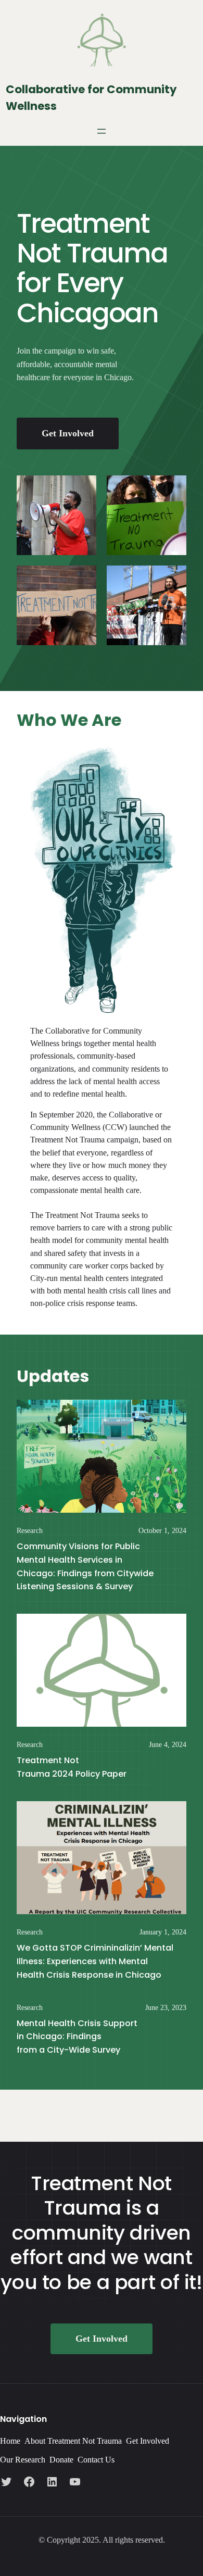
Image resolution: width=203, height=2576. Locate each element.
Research (30, 1531)
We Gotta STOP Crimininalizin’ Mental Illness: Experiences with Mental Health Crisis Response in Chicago (95, 1961)
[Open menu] (102, 131)
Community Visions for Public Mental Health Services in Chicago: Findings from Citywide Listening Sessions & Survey (85, 1566)
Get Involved (68, 433)
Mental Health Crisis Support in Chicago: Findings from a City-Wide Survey (77, 2037)
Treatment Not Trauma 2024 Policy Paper (73, 1767)
